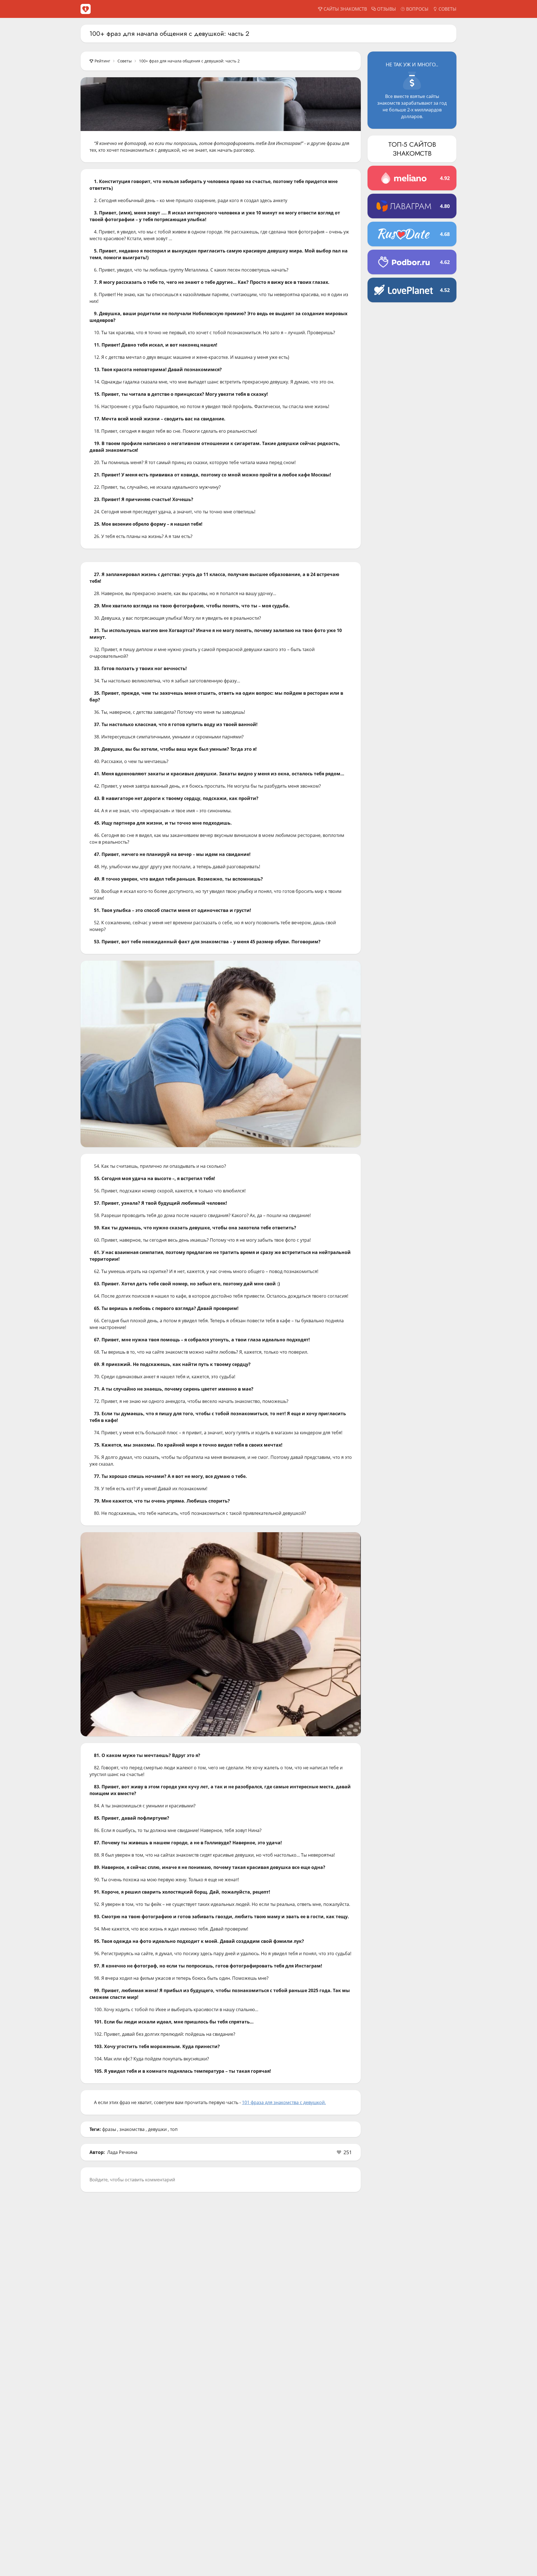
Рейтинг (102, 61)
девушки (157, 2129)
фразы (109, 2129)
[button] (344, 2152)
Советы (125, 61)
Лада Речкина (122, 2152)
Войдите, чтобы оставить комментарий (132, 2180)
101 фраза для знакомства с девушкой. (284, 2102)
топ (174, 2129)
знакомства (132, 2129)
